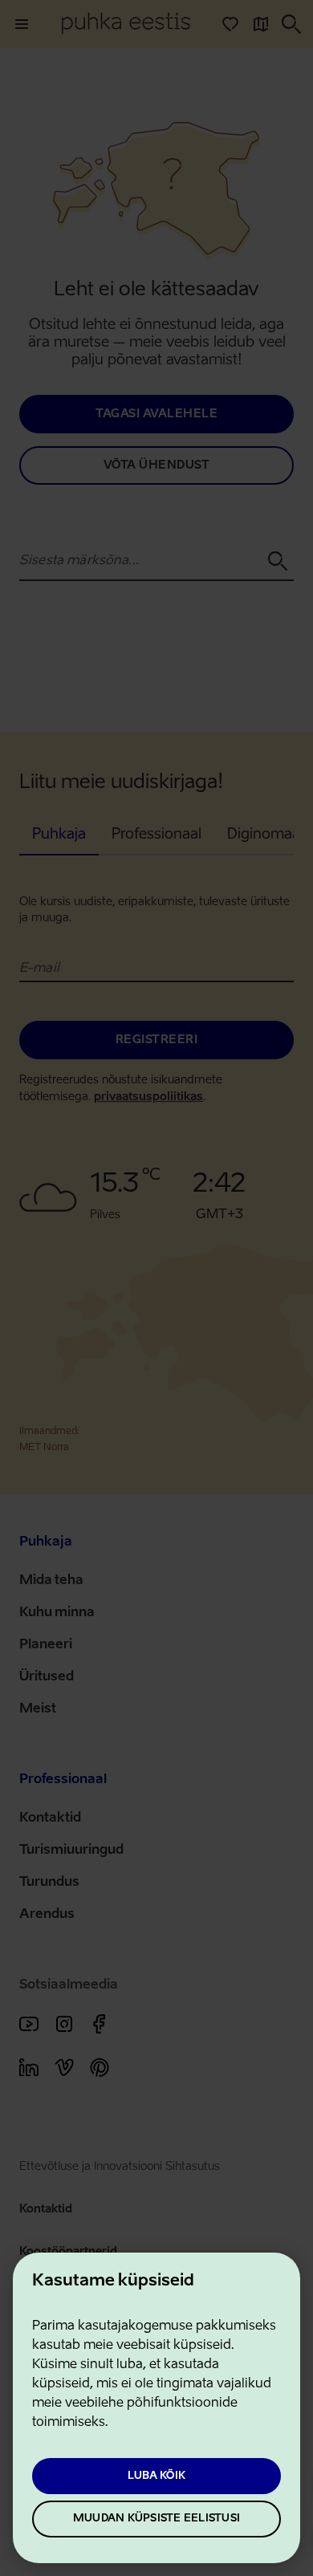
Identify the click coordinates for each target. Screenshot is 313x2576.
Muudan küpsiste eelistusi (156, 2519)
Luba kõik (156, 2476)
